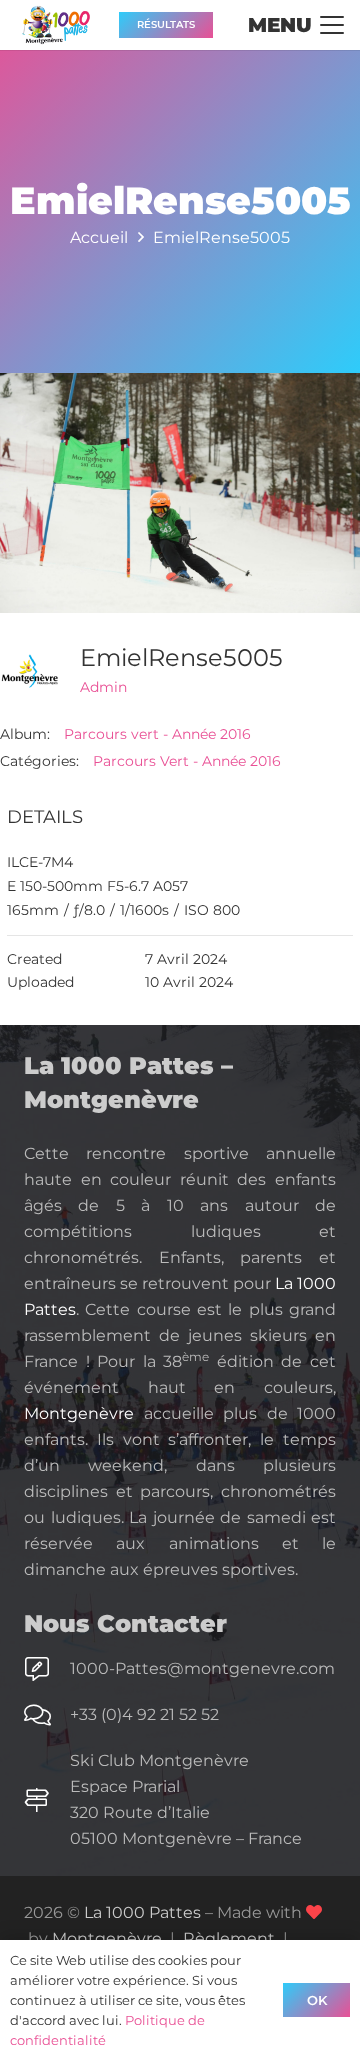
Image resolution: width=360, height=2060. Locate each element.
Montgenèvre (79, 1413)
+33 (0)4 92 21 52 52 (144, 1714)
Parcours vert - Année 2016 (157, 734)
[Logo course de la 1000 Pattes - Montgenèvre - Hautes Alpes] (56, 25)
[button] (296, 25)
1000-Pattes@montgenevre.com (202, 1668)
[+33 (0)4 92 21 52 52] (47, 1715)
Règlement (229, 1938)
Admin (103, 687)
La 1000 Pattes (142, 1912)
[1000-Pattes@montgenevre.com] (47, 1669)
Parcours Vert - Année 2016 (187, 761)
